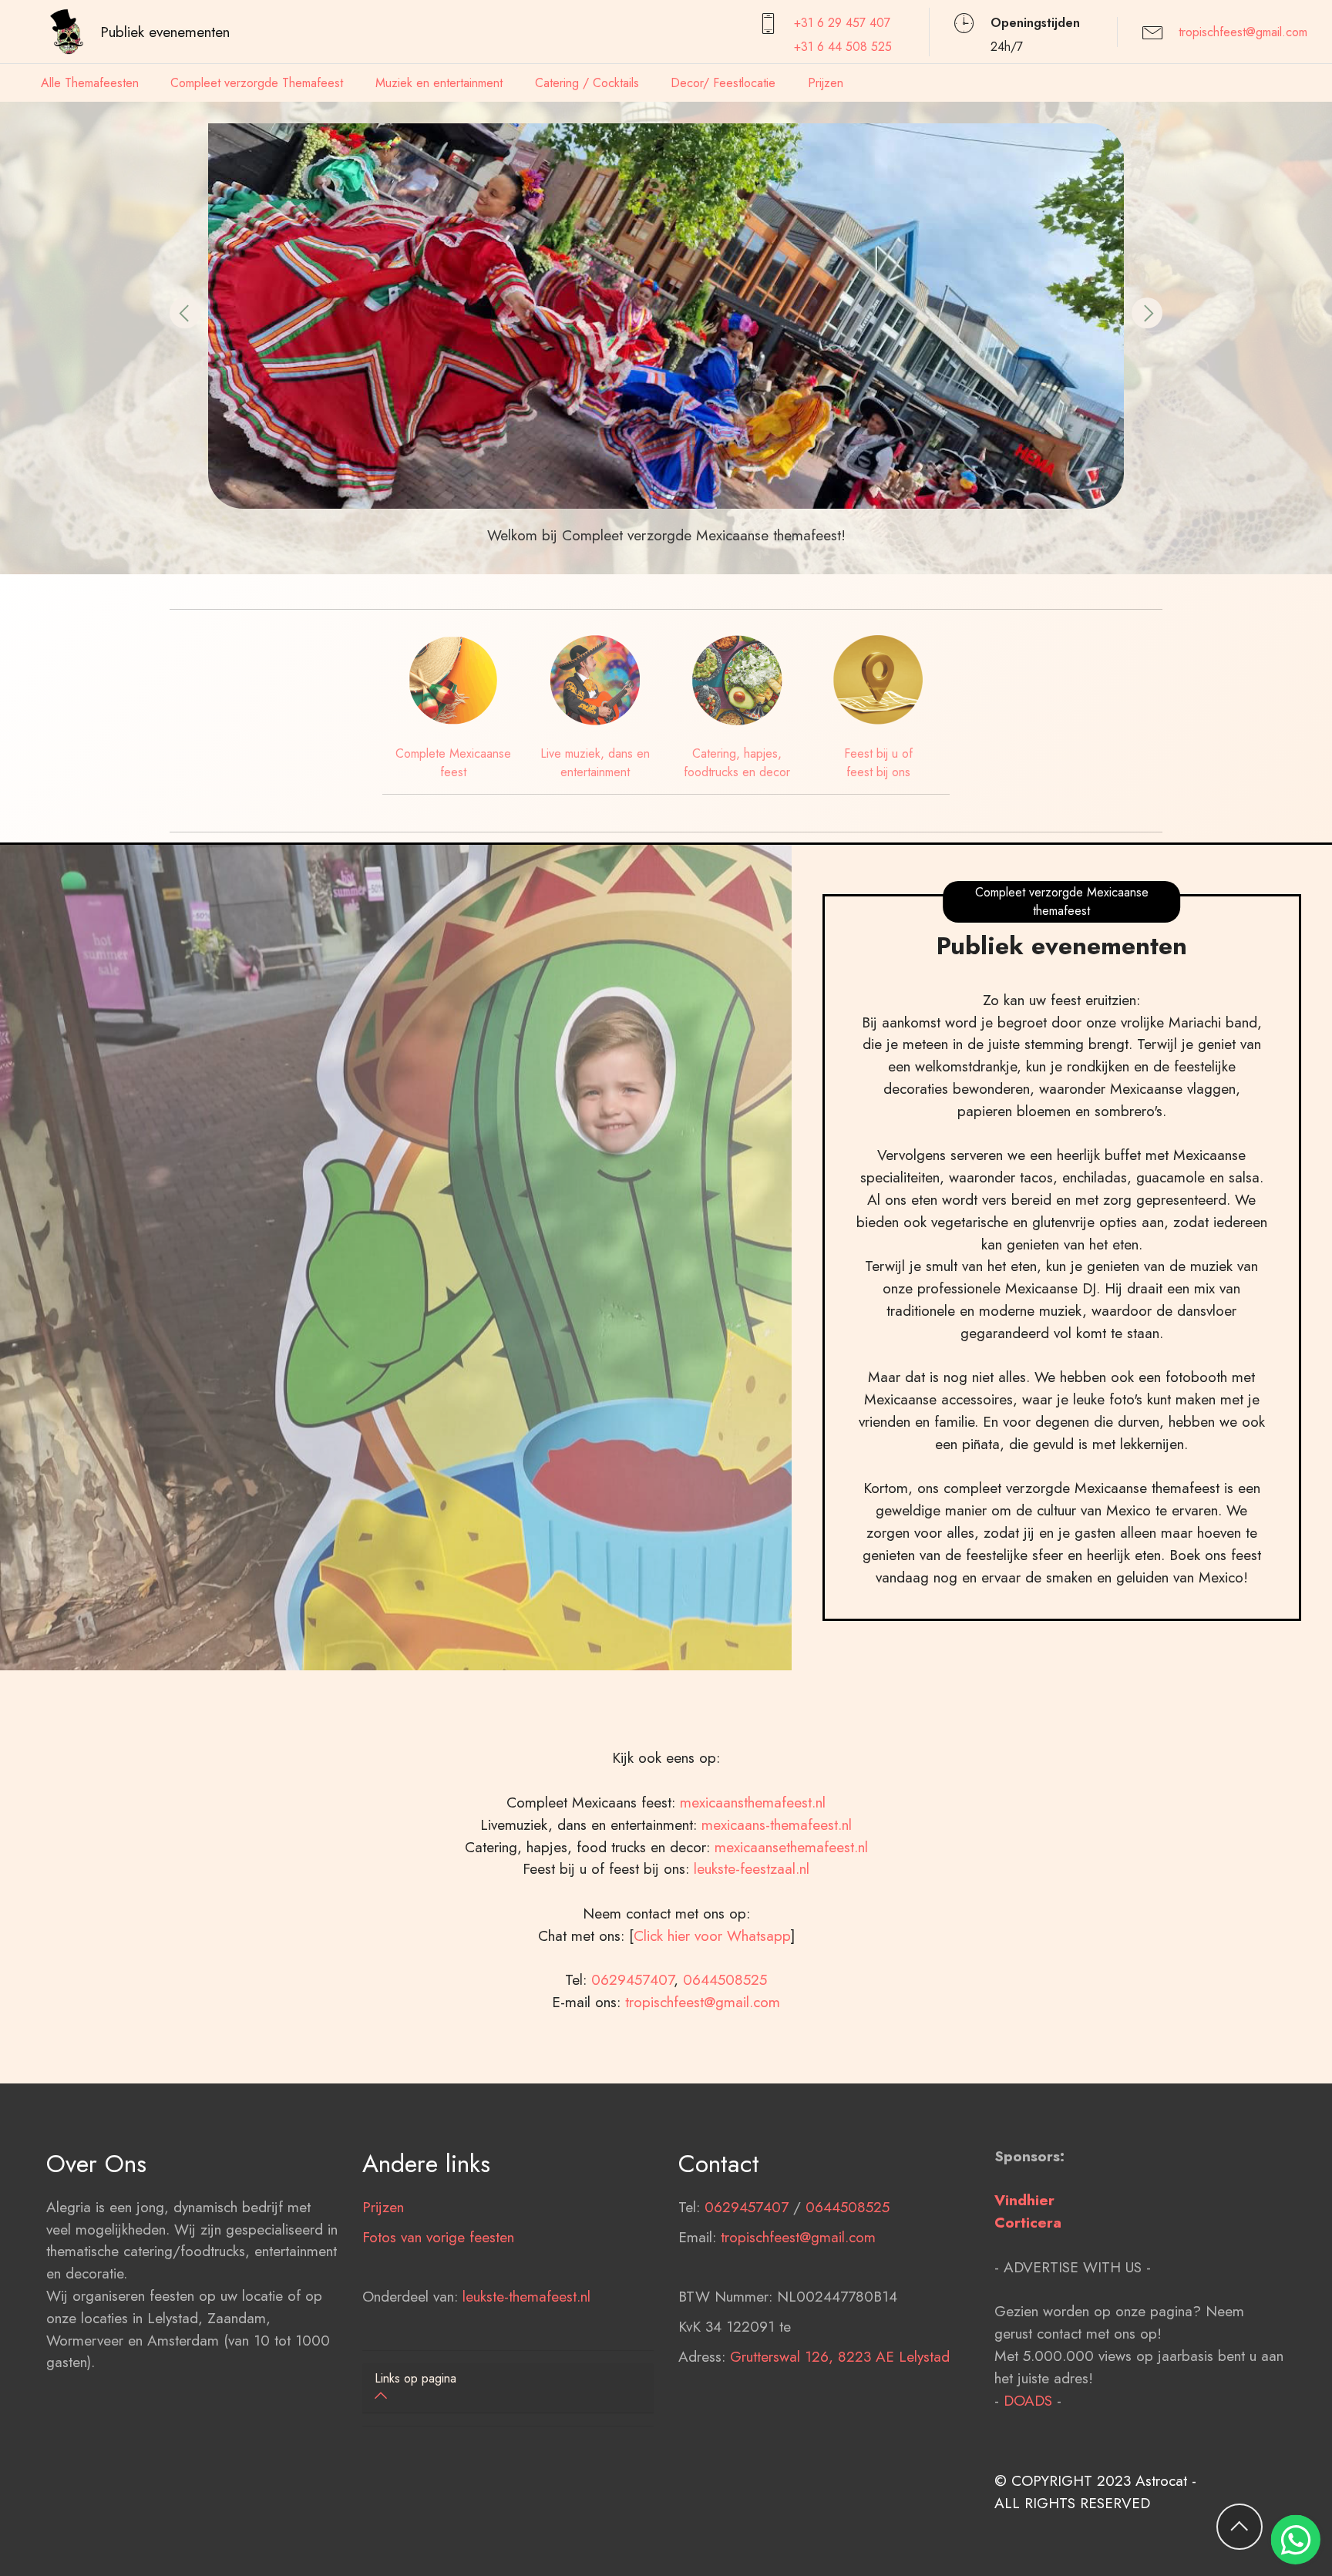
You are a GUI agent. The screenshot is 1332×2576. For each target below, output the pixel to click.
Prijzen (826, 83)
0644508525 (725, 1979)
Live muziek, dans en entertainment (595, 763)
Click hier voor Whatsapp (712, 1935)
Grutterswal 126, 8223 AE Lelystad (840, 2356)
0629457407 (632, 1979)
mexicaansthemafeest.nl (753, 1802)
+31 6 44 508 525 (843, 47)
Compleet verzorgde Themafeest (257, 83)
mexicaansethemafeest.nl (791, 1847)
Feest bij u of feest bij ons (878, 763)
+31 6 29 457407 (842, 23)
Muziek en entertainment (439, 83)
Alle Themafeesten (90, 83)
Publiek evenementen (165, 32)
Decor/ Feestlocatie (723, 83)
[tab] (508, 2388)
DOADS (1028, 2400)
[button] (185, 313)
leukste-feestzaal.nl (752, 1868)
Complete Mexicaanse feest (453, 763)
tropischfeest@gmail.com (1243, 32)
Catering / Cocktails (587, 83)
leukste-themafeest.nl (526, 2296)
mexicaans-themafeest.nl (774, 1824)
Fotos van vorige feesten (438, 2237)
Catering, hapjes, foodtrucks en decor (737, 763)
